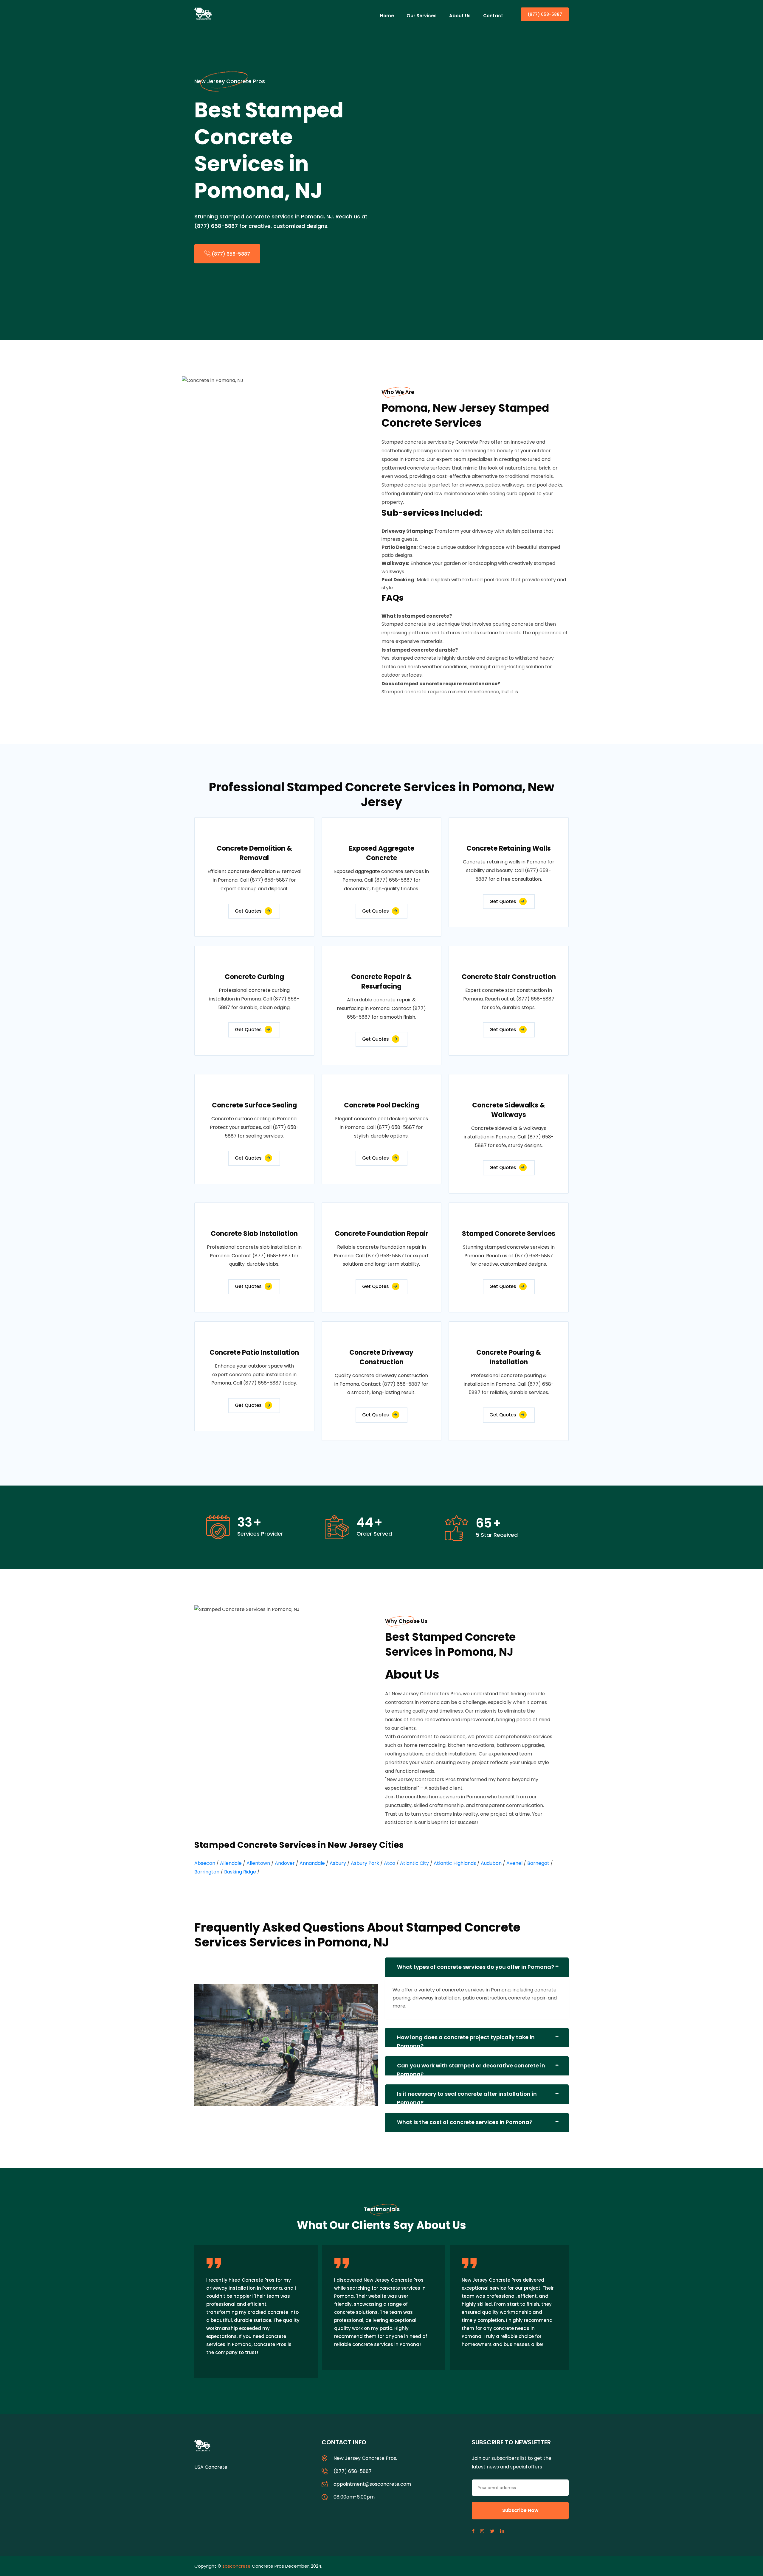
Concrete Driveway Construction (381, 1357)
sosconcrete (237, 2566)
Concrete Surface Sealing (254, 1105)
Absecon (205, 1863)
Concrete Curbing (254, 977)
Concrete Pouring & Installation (509, 1357)
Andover (285, 1863)
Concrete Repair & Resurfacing (381, 982)
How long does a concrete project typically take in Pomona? (466, 2040)
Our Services (422, 16)
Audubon (491, 1863)
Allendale (231, 1863)
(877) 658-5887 (545, 14)
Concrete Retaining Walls (509, 848)
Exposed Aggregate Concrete (381, 853)
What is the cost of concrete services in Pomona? (465, 2122)
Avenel (514, 1863)
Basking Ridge (240, 1872)
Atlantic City (414, 1863)
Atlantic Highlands (455, 1863)
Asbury (338, 1863)
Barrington (207, 1872)
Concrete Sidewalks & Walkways (509, 1110)
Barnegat (538, 1863)
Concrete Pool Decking (381, 1105)
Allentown (258, 1863)
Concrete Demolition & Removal (254, 853)
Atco (390, 1863)
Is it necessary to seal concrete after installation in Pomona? (467, 2097)
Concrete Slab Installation (254, 1234)
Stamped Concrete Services (509, 1234)
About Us (460, 16)
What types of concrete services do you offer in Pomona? (476, 1967)
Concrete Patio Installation (254, 1353)
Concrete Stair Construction (509, 977)
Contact (493, 16)
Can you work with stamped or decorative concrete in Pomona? (471, 2069)
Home (387, 16)
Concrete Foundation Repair (381, 1234)
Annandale (312, 1863)
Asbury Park (365, 1863)
